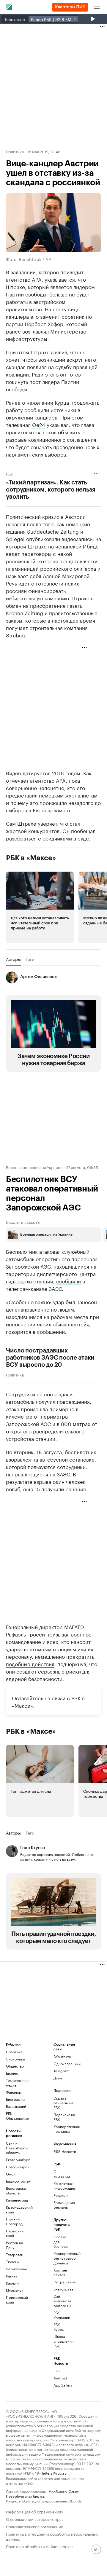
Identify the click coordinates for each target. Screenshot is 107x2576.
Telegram (62, 2071)
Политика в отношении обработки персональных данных (52, 2536)
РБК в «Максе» (31, 858)
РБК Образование (17, 2116)
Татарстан (15, 2254)
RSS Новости (65, 2151)
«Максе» (22, 1705)
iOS (57, 2371)
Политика (15, 151)
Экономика (15, 2059)
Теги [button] (30, 959)
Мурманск (15, 2290)
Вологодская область (17, 2190)
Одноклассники (65, 2064)
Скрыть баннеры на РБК (63, 2103)
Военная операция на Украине (34, 1167)
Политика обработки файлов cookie (39, 2546)
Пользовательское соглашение (34, 2526)
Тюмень (12, 2262)
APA (37, 279)
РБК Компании (61, 2315)
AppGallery (61, 2385)
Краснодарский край (18, 2209)
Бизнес (12, 2073)
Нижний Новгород (14, 2221)
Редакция (61, 2195)
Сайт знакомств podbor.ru (61, 2301)
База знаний (16, 2106)
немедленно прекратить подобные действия (50, 1660)
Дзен (58, 2078)
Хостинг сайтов (60, 2272)
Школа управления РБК (61, 2341)
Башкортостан (18, 2181)
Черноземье (16, 2269)
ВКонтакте (62, 2056)
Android (60, 2378)
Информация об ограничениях (35, 2511)
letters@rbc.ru (54, 2473)
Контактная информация (61, 2186)
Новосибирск (18, 2167)
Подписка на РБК (64, 2117)
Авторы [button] (13, 959)
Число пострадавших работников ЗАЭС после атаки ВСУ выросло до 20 (50, 1358)
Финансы (14, 2092)
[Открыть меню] (97, 7)
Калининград (17, 2200)
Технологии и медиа (17, 2083)
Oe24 (39, 424)
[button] (40, 907)
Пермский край (15, 2233)
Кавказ (11, 2276)
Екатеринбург (18, 2160)
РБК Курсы (59, 2327)
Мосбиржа (58, 2491)
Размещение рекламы (61, 2205)
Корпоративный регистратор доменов (61, 2258)
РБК (10, 473)
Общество (15, 2066)
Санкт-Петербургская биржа (43, 2493)
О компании (61, 2174)
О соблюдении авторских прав (35, 2519)
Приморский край (17, 2300)
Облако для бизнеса (60, 2241)
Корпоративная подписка (65, 2129)
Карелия (13, 2283)
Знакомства (61, 2289)
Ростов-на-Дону (15, 2245)
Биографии (15, 2099)
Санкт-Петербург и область (17, 2148)
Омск (11, 2174)
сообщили (69, 1281)
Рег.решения (61, 2282)
